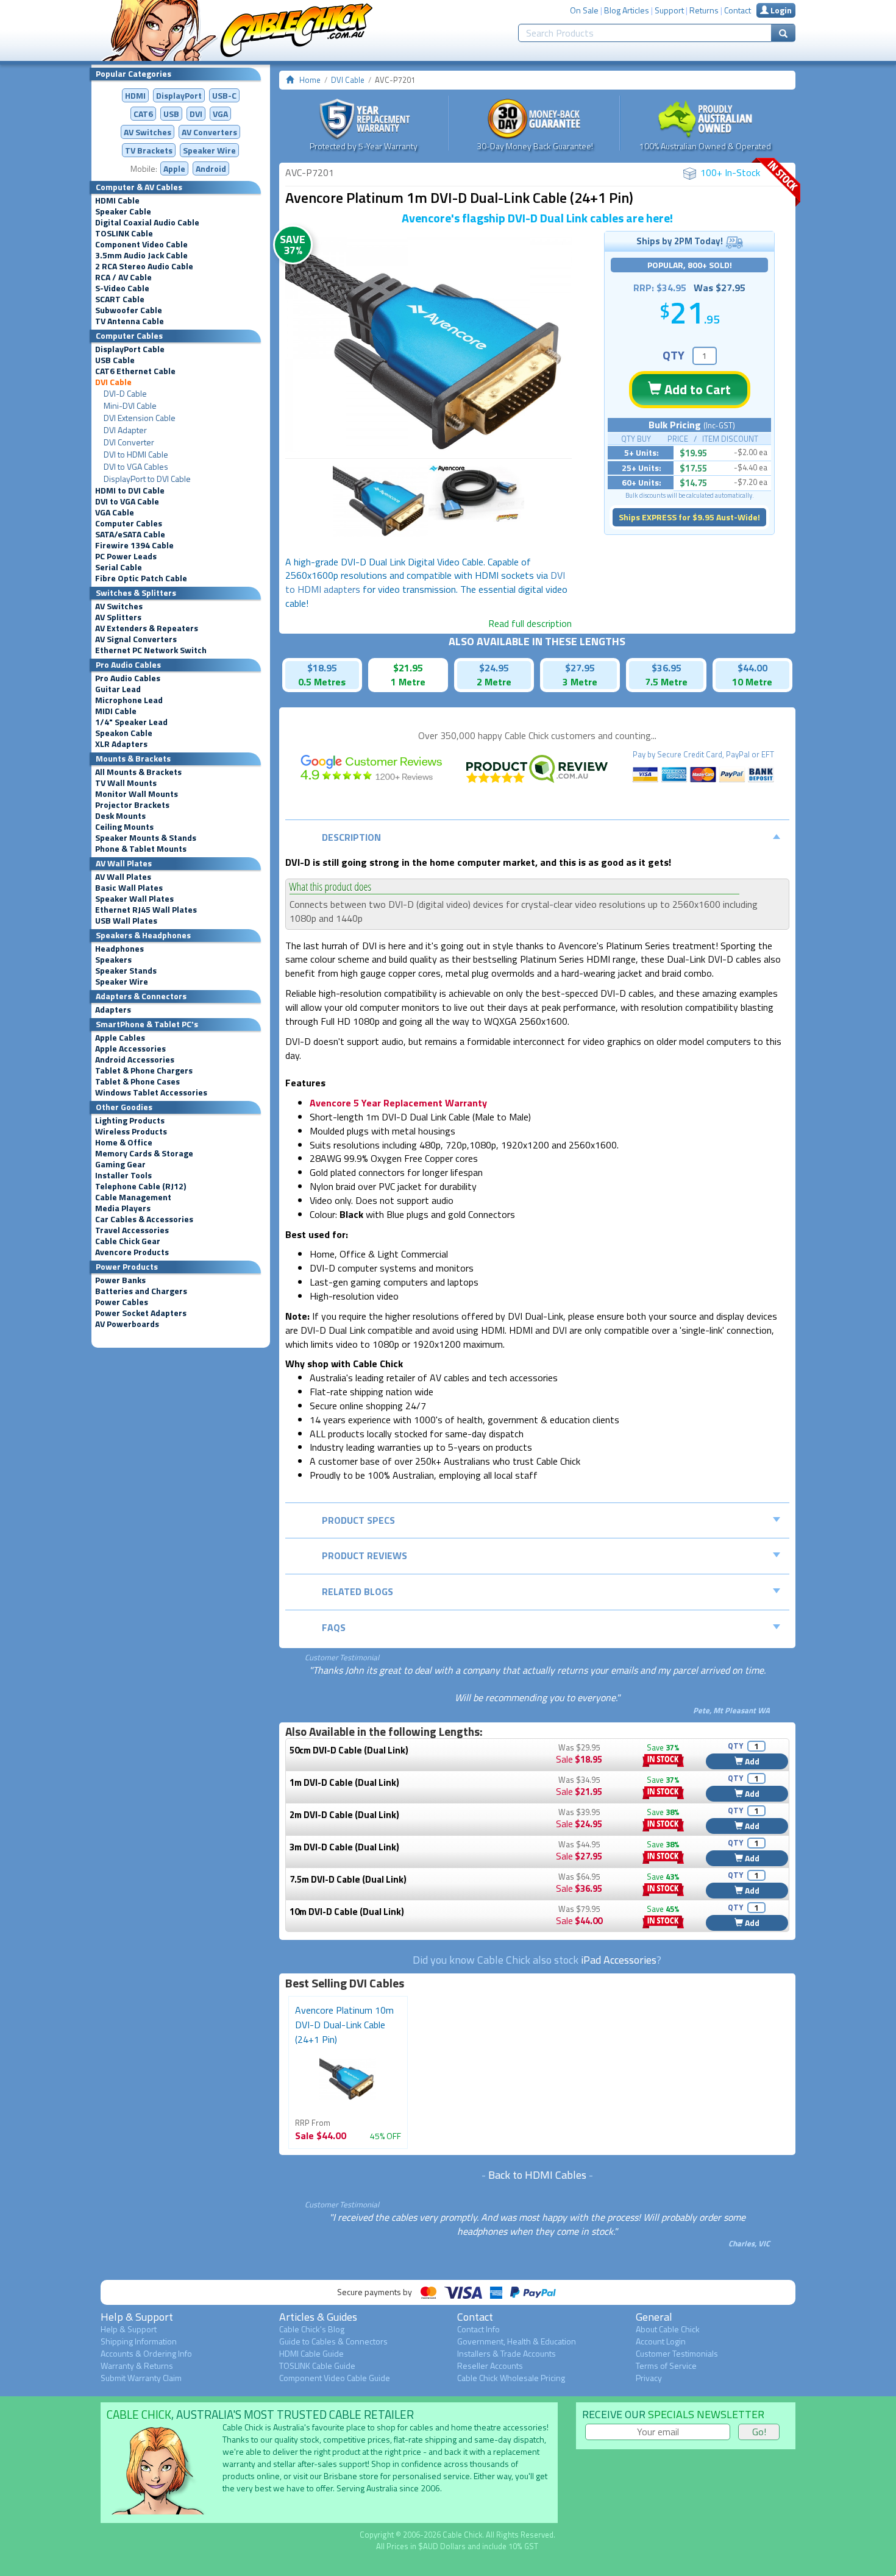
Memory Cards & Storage (144, 1153)
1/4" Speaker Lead (131, 722)
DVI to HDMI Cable (136, 455)
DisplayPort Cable (130, 349)
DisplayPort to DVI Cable (147, 479)
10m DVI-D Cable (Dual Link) (347, 1912)
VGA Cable (115, 512)
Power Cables (122, 1302)
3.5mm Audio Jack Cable (141, 255)
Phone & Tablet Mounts (141, 849)
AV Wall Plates (123, 877)
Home (310, 80)
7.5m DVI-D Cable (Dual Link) (348, 1879)
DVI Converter (129, 442)
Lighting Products (130, 1120)
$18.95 (322, 668)
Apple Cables (120, 1038)
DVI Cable (113, 382)
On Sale (584, 10)
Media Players (123, 1208)
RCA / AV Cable (123, 277)
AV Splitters (118, 617)
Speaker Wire (209, 150)
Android (211, 168)
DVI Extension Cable (140, 418)
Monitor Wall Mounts (137, 794)
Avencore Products (132, 1252)
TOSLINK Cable (124, 233)
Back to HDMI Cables (537, 2175)
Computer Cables (129, 523)
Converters (209, 132)
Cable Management (133, 1197)
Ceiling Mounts (124, 827)
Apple (174, 168)
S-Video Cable (122, 288)
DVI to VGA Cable (127, 501)
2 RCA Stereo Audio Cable (144, 266)
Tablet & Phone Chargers (144, 1070)
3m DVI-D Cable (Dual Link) (344, 1847)
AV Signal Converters (136, 639)
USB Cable (115, 360)
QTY (674, 355)
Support (669, 10)
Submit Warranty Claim (141, 2378)
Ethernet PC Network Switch (151, 650)
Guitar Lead (118, 689)
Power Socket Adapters (141, 1313)
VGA (220, 114)
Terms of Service (666, 2365)
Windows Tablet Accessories (151, 1092)
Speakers (113, 960)
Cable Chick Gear (128, 1241)
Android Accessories (135, 1060)
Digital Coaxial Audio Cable (147, 222)
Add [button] (751, 1761)
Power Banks (120, 1280)
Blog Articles (627, 10)
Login (780, 10)
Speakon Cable (124, 733)
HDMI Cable (117, 200)
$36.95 (667, 668)
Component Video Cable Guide (335, 2378)
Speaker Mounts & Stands (146, 838)
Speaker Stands (126, 971)
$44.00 (752, 668)
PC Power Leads (126, 556)
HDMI (135, 95)
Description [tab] (351, 837)
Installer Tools (123, 1175)
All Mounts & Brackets (138, 772)
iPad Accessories (619, 1960)
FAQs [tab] (334, 1627)
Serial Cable (119, 567)
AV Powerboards (127, 1324)
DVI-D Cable (125, 394)
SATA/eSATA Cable (130, 534)
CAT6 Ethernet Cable (135, 371)
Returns (704, 10)
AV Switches (148, 132)
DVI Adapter (125, 430)
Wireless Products (131, 1131)
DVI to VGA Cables (136, 467)
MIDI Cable (116, 711)
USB (171, 114)
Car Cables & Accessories (144, 1219)
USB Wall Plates (126, 921)
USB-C (224, 95)
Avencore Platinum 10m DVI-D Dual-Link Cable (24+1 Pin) (344, 2025)
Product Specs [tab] (358, 1520)
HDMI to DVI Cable (130, 490)
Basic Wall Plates (129, 888)
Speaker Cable (123, 211)
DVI (196, 114)
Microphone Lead (129, 700)
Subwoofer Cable (129, 310)
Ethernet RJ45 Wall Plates (146, 910)
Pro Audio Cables (128, 678)
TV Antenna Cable (130, 321)
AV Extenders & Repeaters (147, 628)
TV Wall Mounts (126, 783)
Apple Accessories (130, 1049)
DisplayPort (179, 95)
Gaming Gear (120, 1164)
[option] (428, 345)
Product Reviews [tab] (364, 1555)
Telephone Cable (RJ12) (140, 1186)
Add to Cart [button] (696, 389)
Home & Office (124, 1142)
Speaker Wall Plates (134, 899)
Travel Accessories (132, 1230)
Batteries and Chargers (141, 1291)
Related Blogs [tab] (357, 1591)
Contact (738, 10)
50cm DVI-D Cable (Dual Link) (349, 1750)
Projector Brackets (132, 805)
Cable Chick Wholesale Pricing (511, 2378)
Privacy (649, 2378)
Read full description (530, 623)
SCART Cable (120, 299)
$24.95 (494, 668)
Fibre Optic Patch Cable (141, 578)
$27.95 (580, 668)
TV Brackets (149, 150)
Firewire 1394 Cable (134, 545)
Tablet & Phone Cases (137, 1081)
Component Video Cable (141, 244)
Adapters (113, 1010)
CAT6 (143, 114)
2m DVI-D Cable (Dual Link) (344, 1815)
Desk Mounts (120, 816)
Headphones (119, 949)
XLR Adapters (121, 744)
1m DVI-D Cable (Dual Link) (344, 1782)
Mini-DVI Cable (130, 406)
